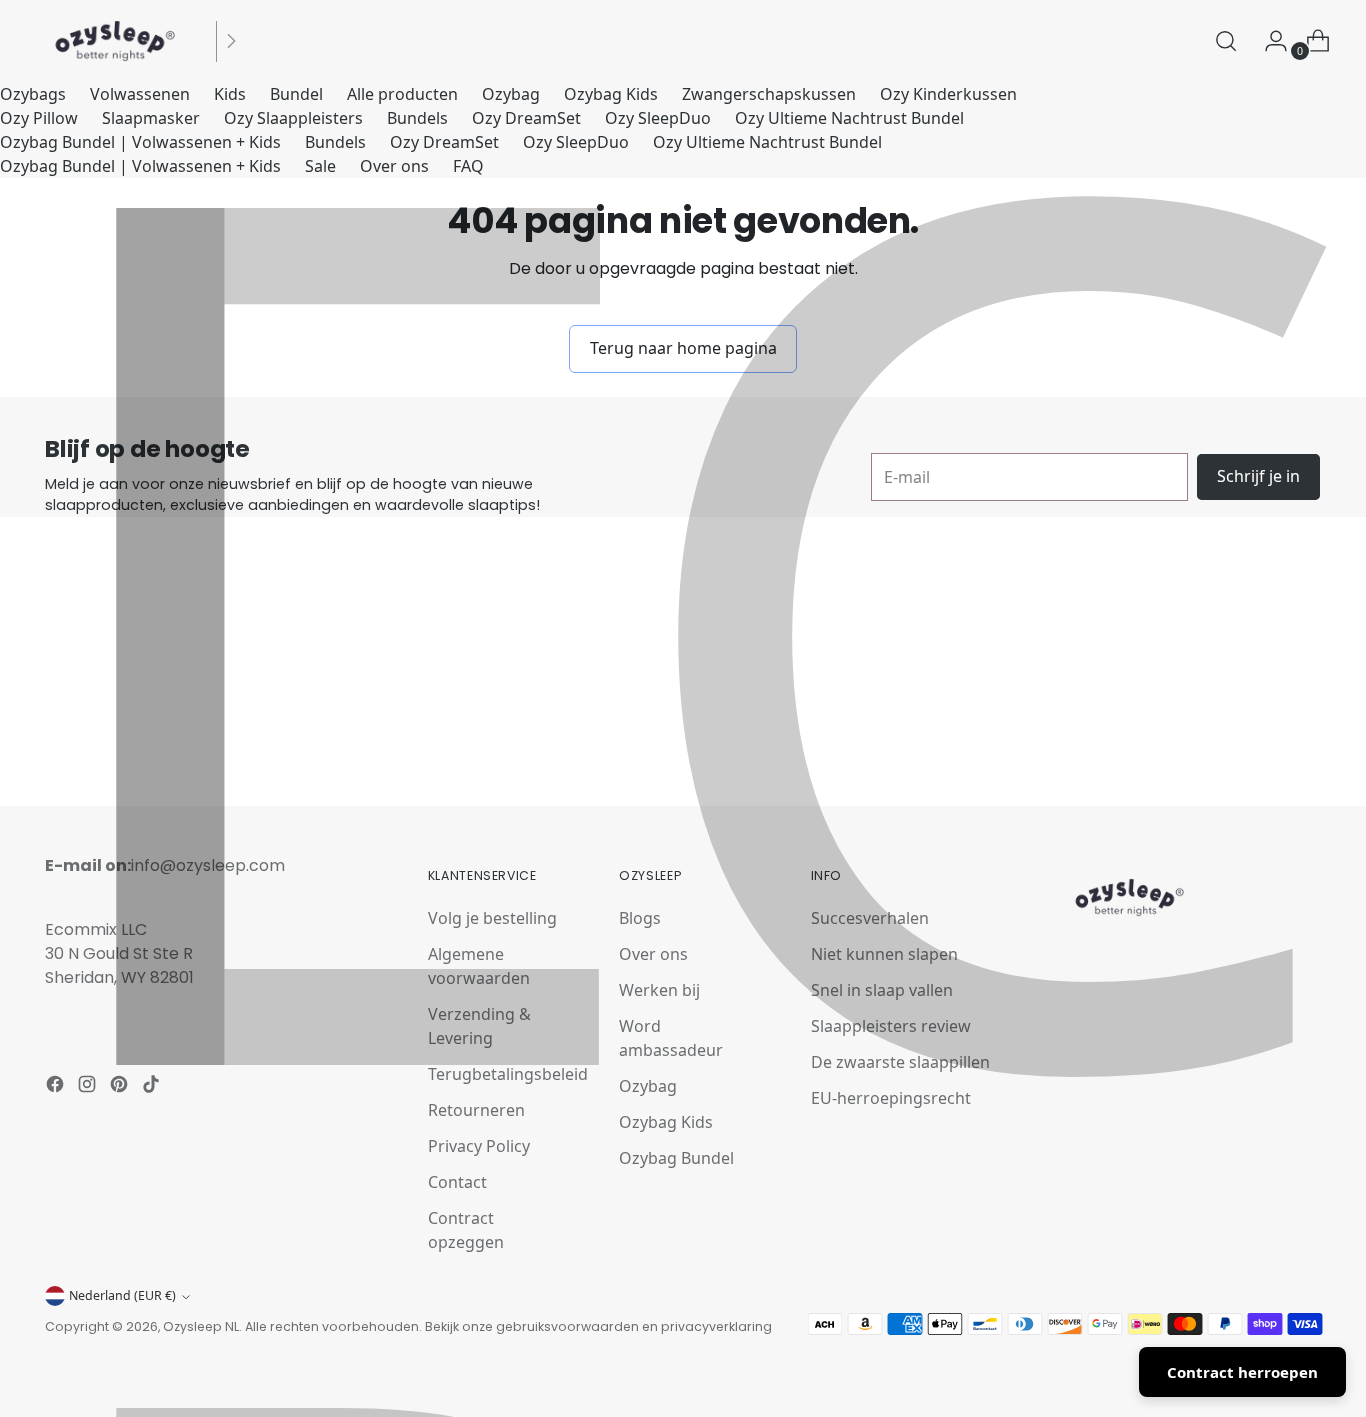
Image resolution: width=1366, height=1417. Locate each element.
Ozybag (511, 94)
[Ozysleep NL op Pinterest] (121, 1087)
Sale (320, 166)
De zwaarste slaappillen (900, 1062)
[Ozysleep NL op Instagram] (89, 1087)
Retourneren (476, 1110)
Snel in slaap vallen (882, 990)
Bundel (296, 94)
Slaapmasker (151, 118)
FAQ (468, 166)
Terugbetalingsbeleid (508, 1074)
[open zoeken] (1226, 41)
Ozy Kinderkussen (948, 94)
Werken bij (659, 990)
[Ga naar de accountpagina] (1268, 41)
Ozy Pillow (39, 118)
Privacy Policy (479, 1146)
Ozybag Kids (611, 94)
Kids (230, 94)
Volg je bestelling (492, 918)
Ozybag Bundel (676, 1158)
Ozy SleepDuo (658, 118)
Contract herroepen (1242, 1372)
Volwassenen (140, 94)
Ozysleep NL (201, 1326)
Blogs (640, 918)
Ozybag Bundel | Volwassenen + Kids (140, 142)
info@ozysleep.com (208, 865)
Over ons (394, 166)
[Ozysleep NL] (115, 41)
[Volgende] (231, 41)
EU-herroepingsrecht (891, 1098)
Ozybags (33, 94)
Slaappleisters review (891, 1026)
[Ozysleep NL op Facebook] (57, 1087)
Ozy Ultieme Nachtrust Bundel (849, 118)
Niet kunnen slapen (884, 954)
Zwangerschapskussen (769, 94)
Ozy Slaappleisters (293, 118)
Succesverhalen (870, 918)
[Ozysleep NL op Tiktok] (153, 1087)
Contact (457, 1182)
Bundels (417, 118)
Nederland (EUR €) (122, 1295)
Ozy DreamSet (526, 118)
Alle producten (402, 94)
